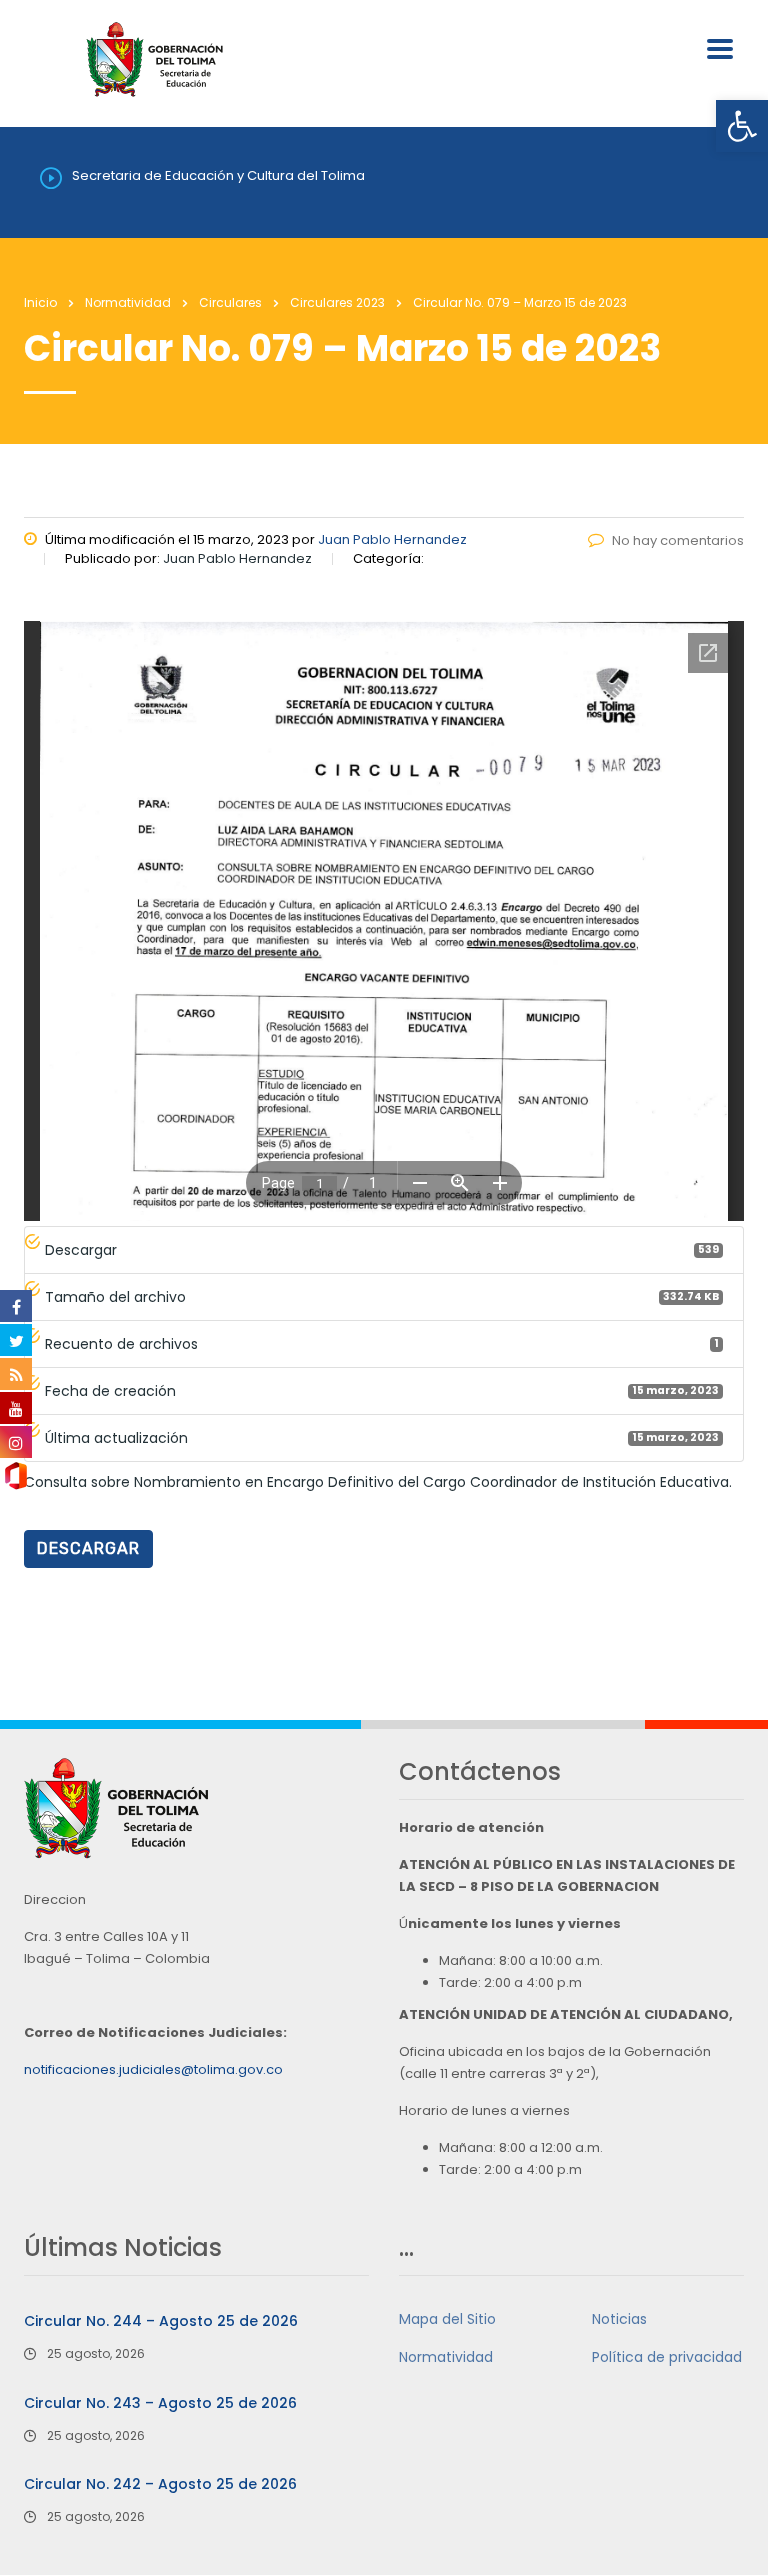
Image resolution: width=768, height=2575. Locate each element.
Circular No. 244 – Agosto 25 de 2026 (161, 2321)
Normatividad (446, 2357)
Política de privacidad (667, 2357)
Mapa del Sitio (447, 2319)
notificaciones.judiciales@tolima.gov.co (153, 2069)
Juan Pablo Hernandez (392, 539)
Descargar (88, 1548)
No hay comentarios (678, 540)
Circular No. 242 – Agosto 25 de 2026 (160, 2484)
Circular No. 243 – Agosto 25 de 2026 (160, 2403)
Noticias (619, 2319)
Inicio (40, 302)
